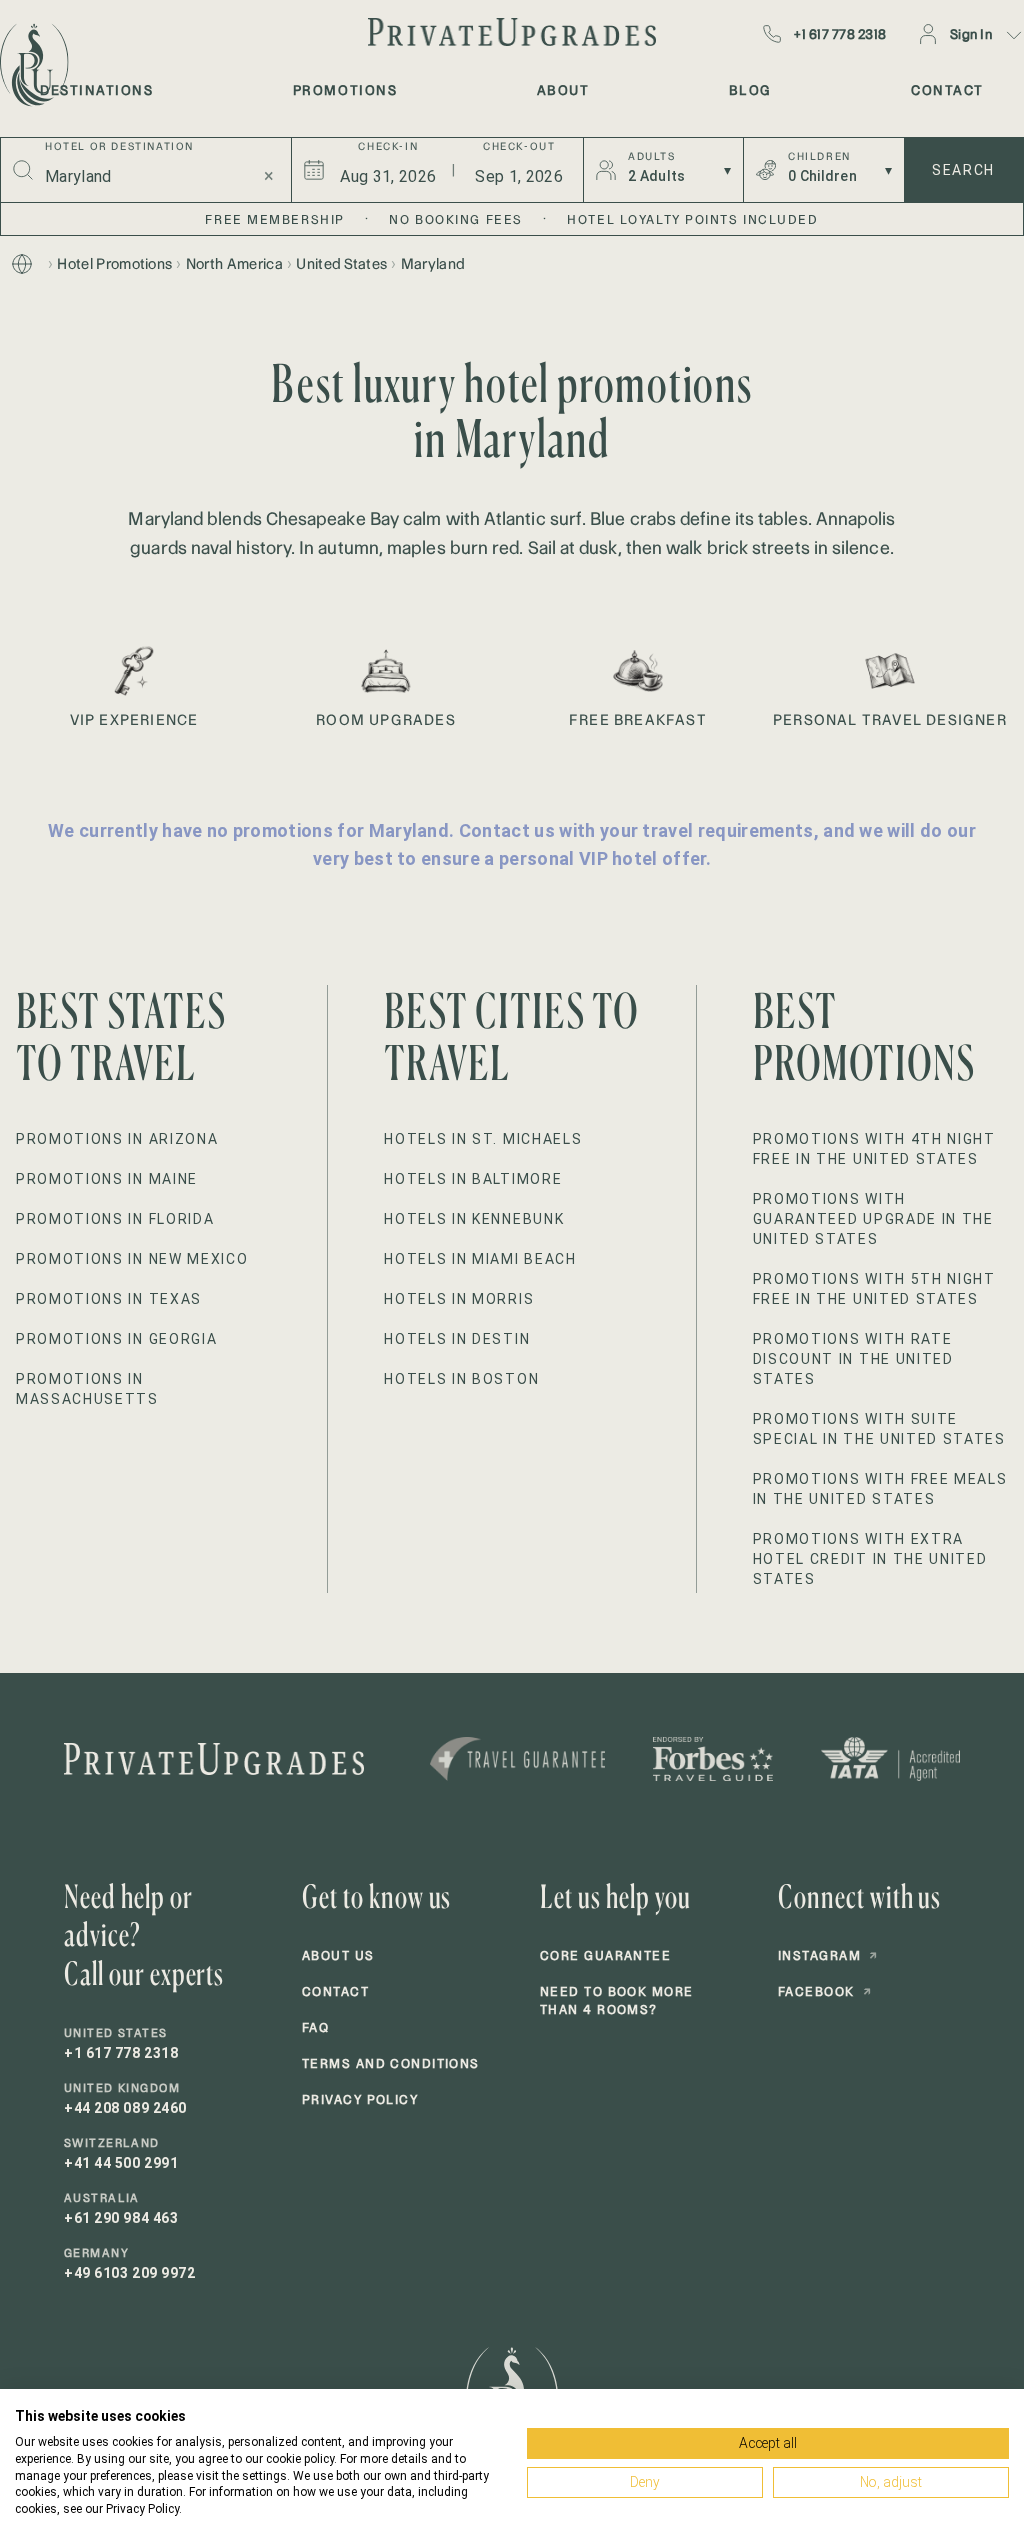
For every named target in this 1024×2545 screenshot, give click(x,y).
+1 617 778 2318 (840, 34)
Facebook (825, 1991)
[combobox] (142, 176)
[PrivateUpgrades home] (32, 65)
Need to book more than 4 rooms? (616, 2000)
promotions (345, 90)
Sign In (971, 34)
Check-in (388, 147)
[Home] (22, 264)
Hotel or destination (119, 147)
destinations (96, 90)
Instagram (828, 1955)
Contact (335, 1991)
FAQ (315, 2027)
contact (947, 90)
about (563, 90)
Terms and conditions (391, 2063)
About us (338, 1955)
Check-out (519, 147)
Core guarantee (605, 1955)
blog (750, 90)
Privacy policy (360, 2099)
